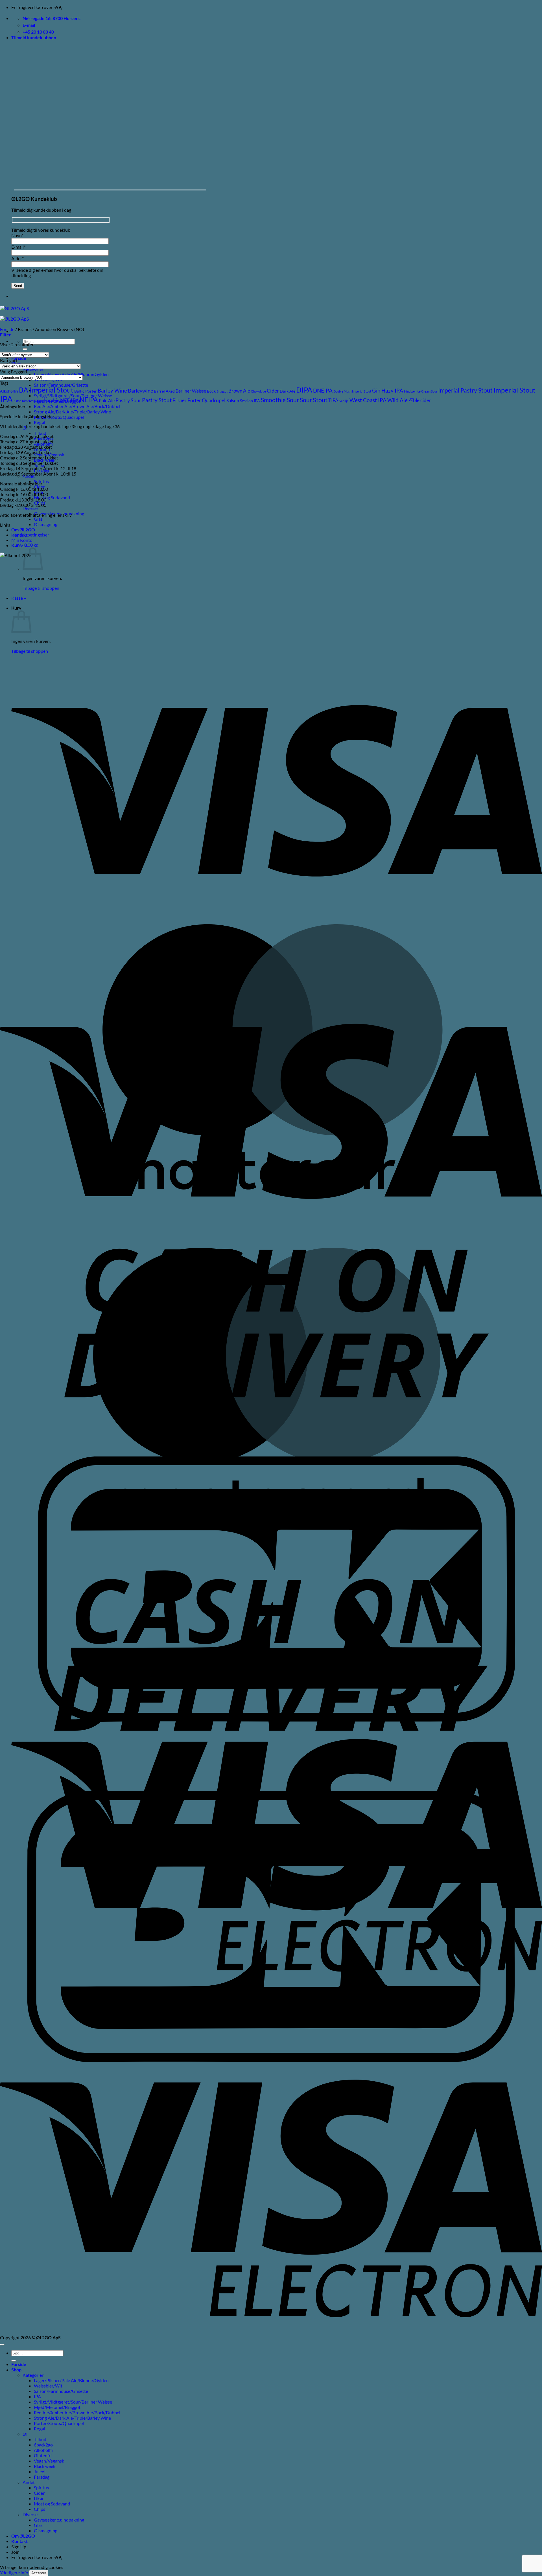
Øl (25, 2434)
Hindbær (410, 391)
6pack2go (43, 2445)
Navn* (17, 235)
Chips (40, 2509)
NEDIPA (69, 400)
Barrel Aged (164, 391)
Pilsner (180, 400)
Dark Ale (288, 391)
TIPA (333, 400)
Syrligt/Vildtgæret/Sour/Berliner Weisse (73, 2402)
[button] (34, 37)
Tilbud (40, 433)
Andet (29, 2482)
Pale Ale (107, 400)
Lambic (52, 400)
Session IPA (250, 401)
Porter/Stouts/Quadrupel (59, 417)
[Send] (25, 349)
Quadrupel (214, 400)
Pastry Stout (157, 400)
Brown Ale (239, 391)
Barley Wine (112, 390)
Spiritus (41, 2488)
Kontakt (19, 545)
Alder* (18, 258)
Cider (273, 391)
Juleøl (40, 2471)
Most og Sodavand (52, 497)
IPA (6, 399)
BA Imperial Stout (46, 390)
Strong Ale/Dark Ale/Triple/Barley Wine (72, 412)
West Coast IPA (368, 400)
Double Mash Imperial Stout (352, 391)
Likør (39, 2498)
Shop (16, 2370)
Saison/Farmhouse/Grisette (61, 385)
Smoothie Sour (280, 400)
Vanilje (344, 401)
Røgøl (40, 422)
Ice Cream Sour (427, 391)
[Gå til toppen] (2, 2345)
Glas (38, 519)
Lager (39, 401)
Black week (45, 2466)
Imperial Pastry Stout (465, 390)
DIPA (304, 390)
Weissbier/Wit (48, 2386)
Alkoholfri (9, 391)
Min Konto (22, 540)
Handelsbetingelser (30, 535)
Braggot (222, 391)
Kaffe (17, 401)
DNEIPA (323, 390)
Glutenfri (43, 2455)
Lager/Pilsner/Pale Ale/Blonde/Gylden (71, 374)
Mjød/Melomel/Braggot (57, 2407)
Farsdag (42, 2477)
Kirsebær (28, 401)
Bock (211, 391)
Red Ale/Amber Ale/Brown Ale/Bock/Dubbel (77, 406)
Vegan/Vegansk (49, 2461)
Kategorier (33, 2375)
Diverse (30, 508)
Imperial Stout (514, 390)
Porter (194, 400)
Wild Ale (397, 400)
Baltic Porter (86, 391)
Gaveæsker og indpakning (59, 2520)
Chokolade (258, 391)
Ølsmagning (46, 524)
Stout (320, 400)
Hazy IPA (392, 391)
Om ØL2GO (23, 530)
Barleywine (140, 391)
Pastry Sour (128, 400)
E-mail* (18, 247)
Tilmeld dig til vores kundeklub (41, 230)
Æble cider (420, 400)
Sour (306, 400)
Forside (19, 358)
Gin (376, 391)
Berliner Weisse (191, 391)
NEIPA (89, 400)
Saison (233, 400)
